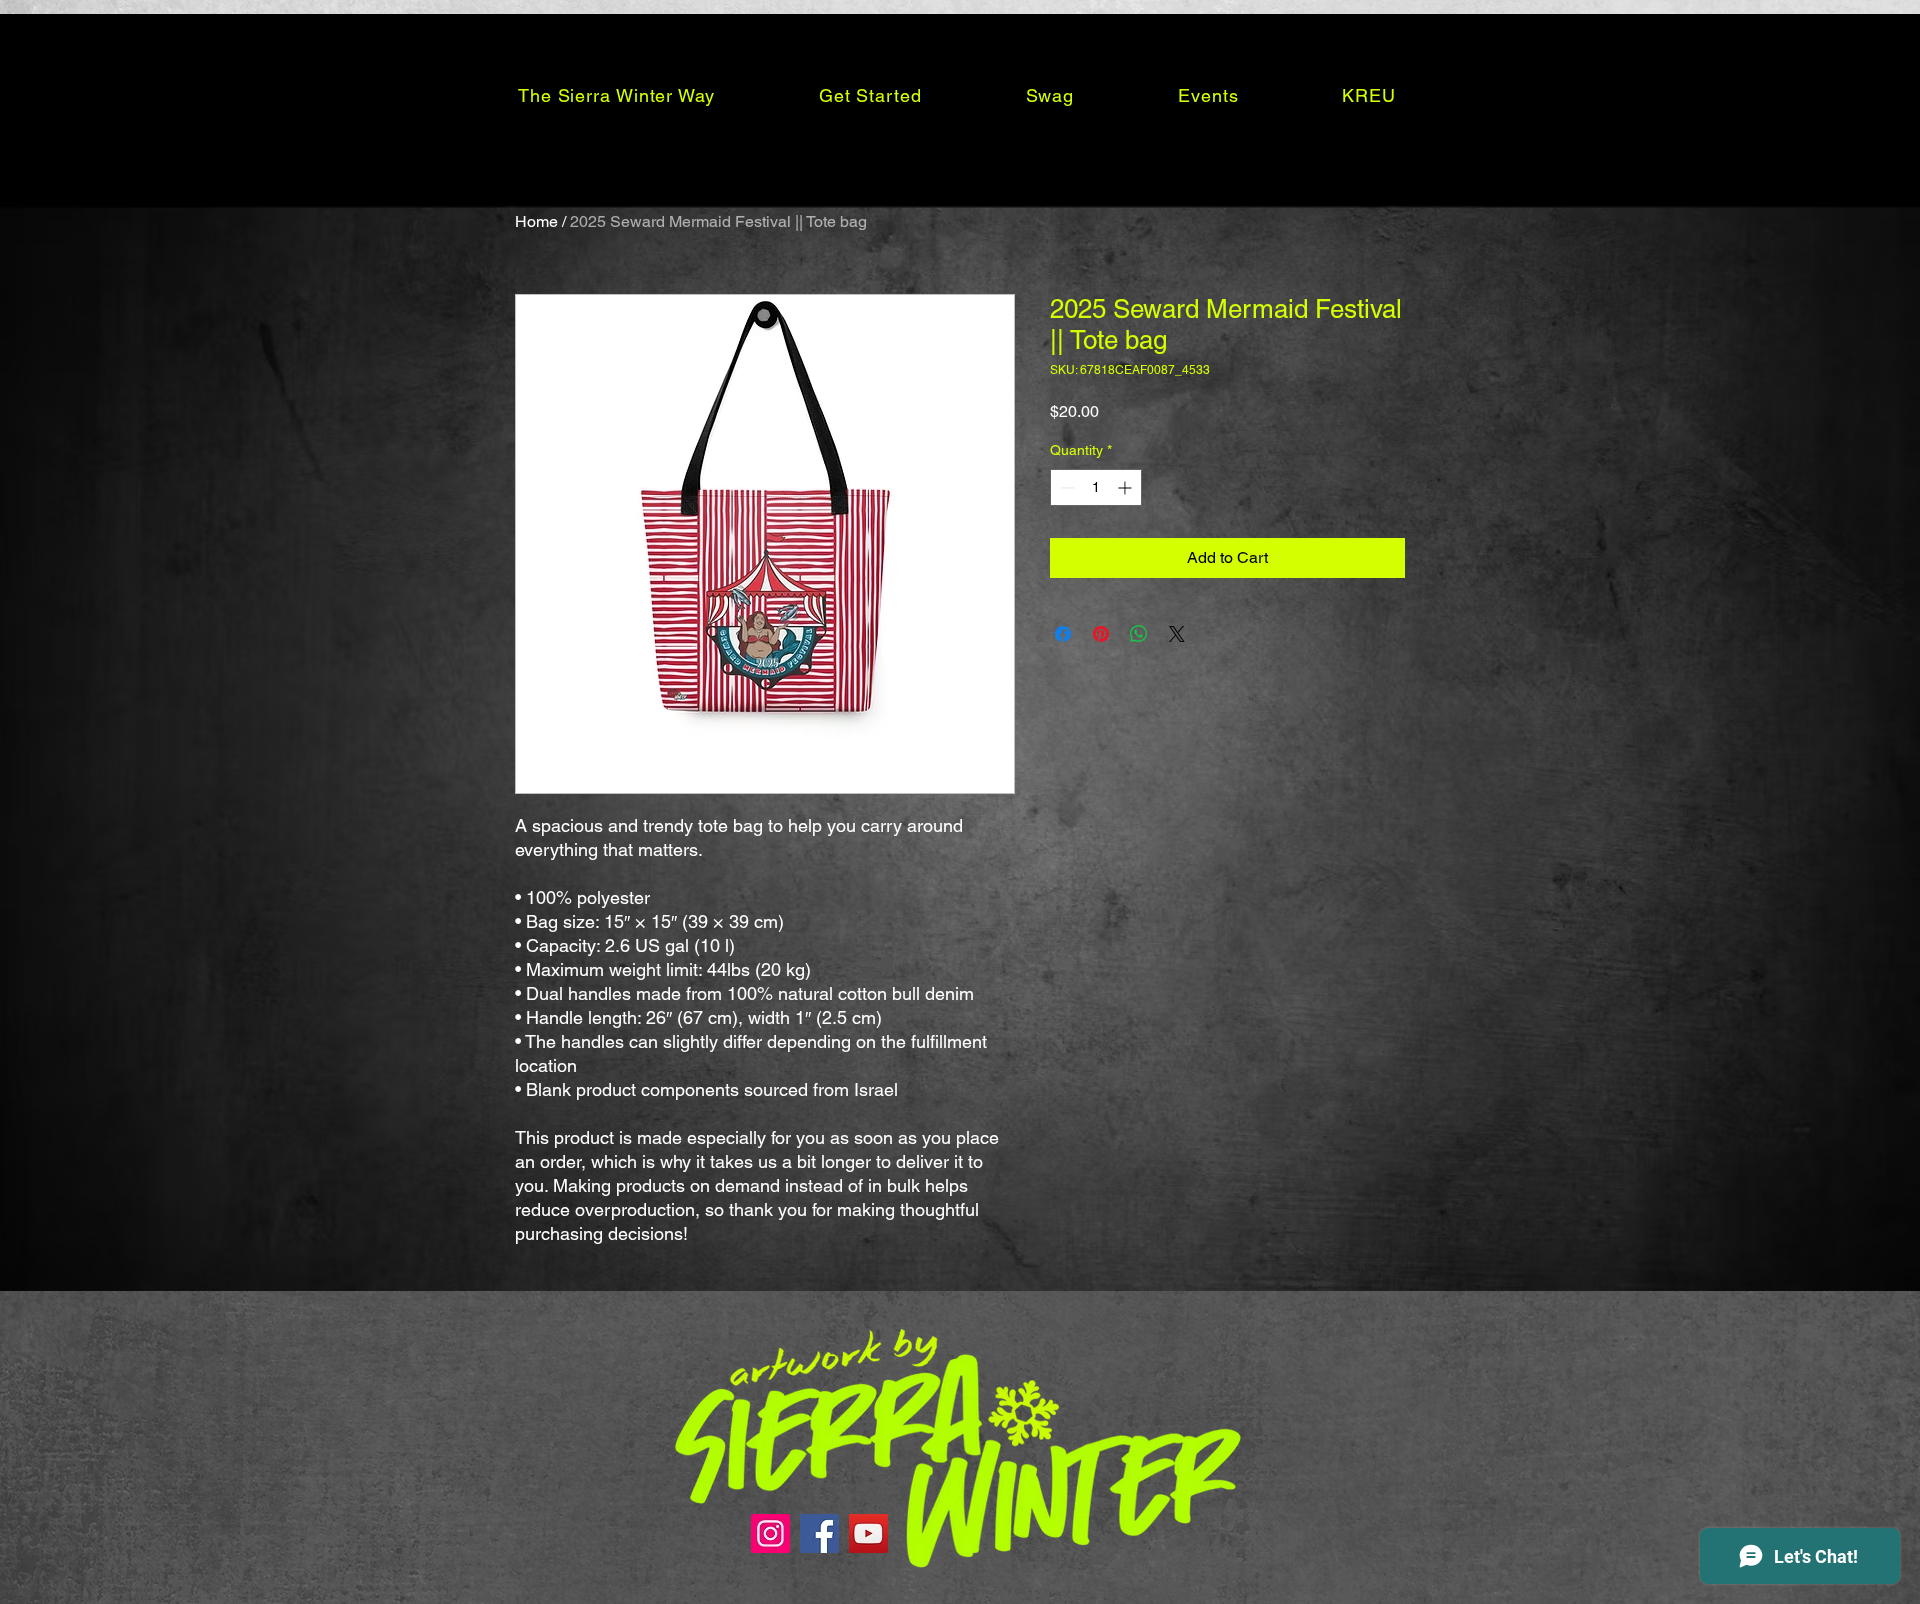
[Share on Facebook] (1063, 634)
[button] (616, 95)
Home (536, 221)
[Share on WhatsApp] (1139, 634)
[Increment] (1126, 487)
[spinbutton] (1096, 487)
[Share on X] (1177, 634)
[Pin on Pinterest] (1101, 634)
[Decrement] (1065, 487)
